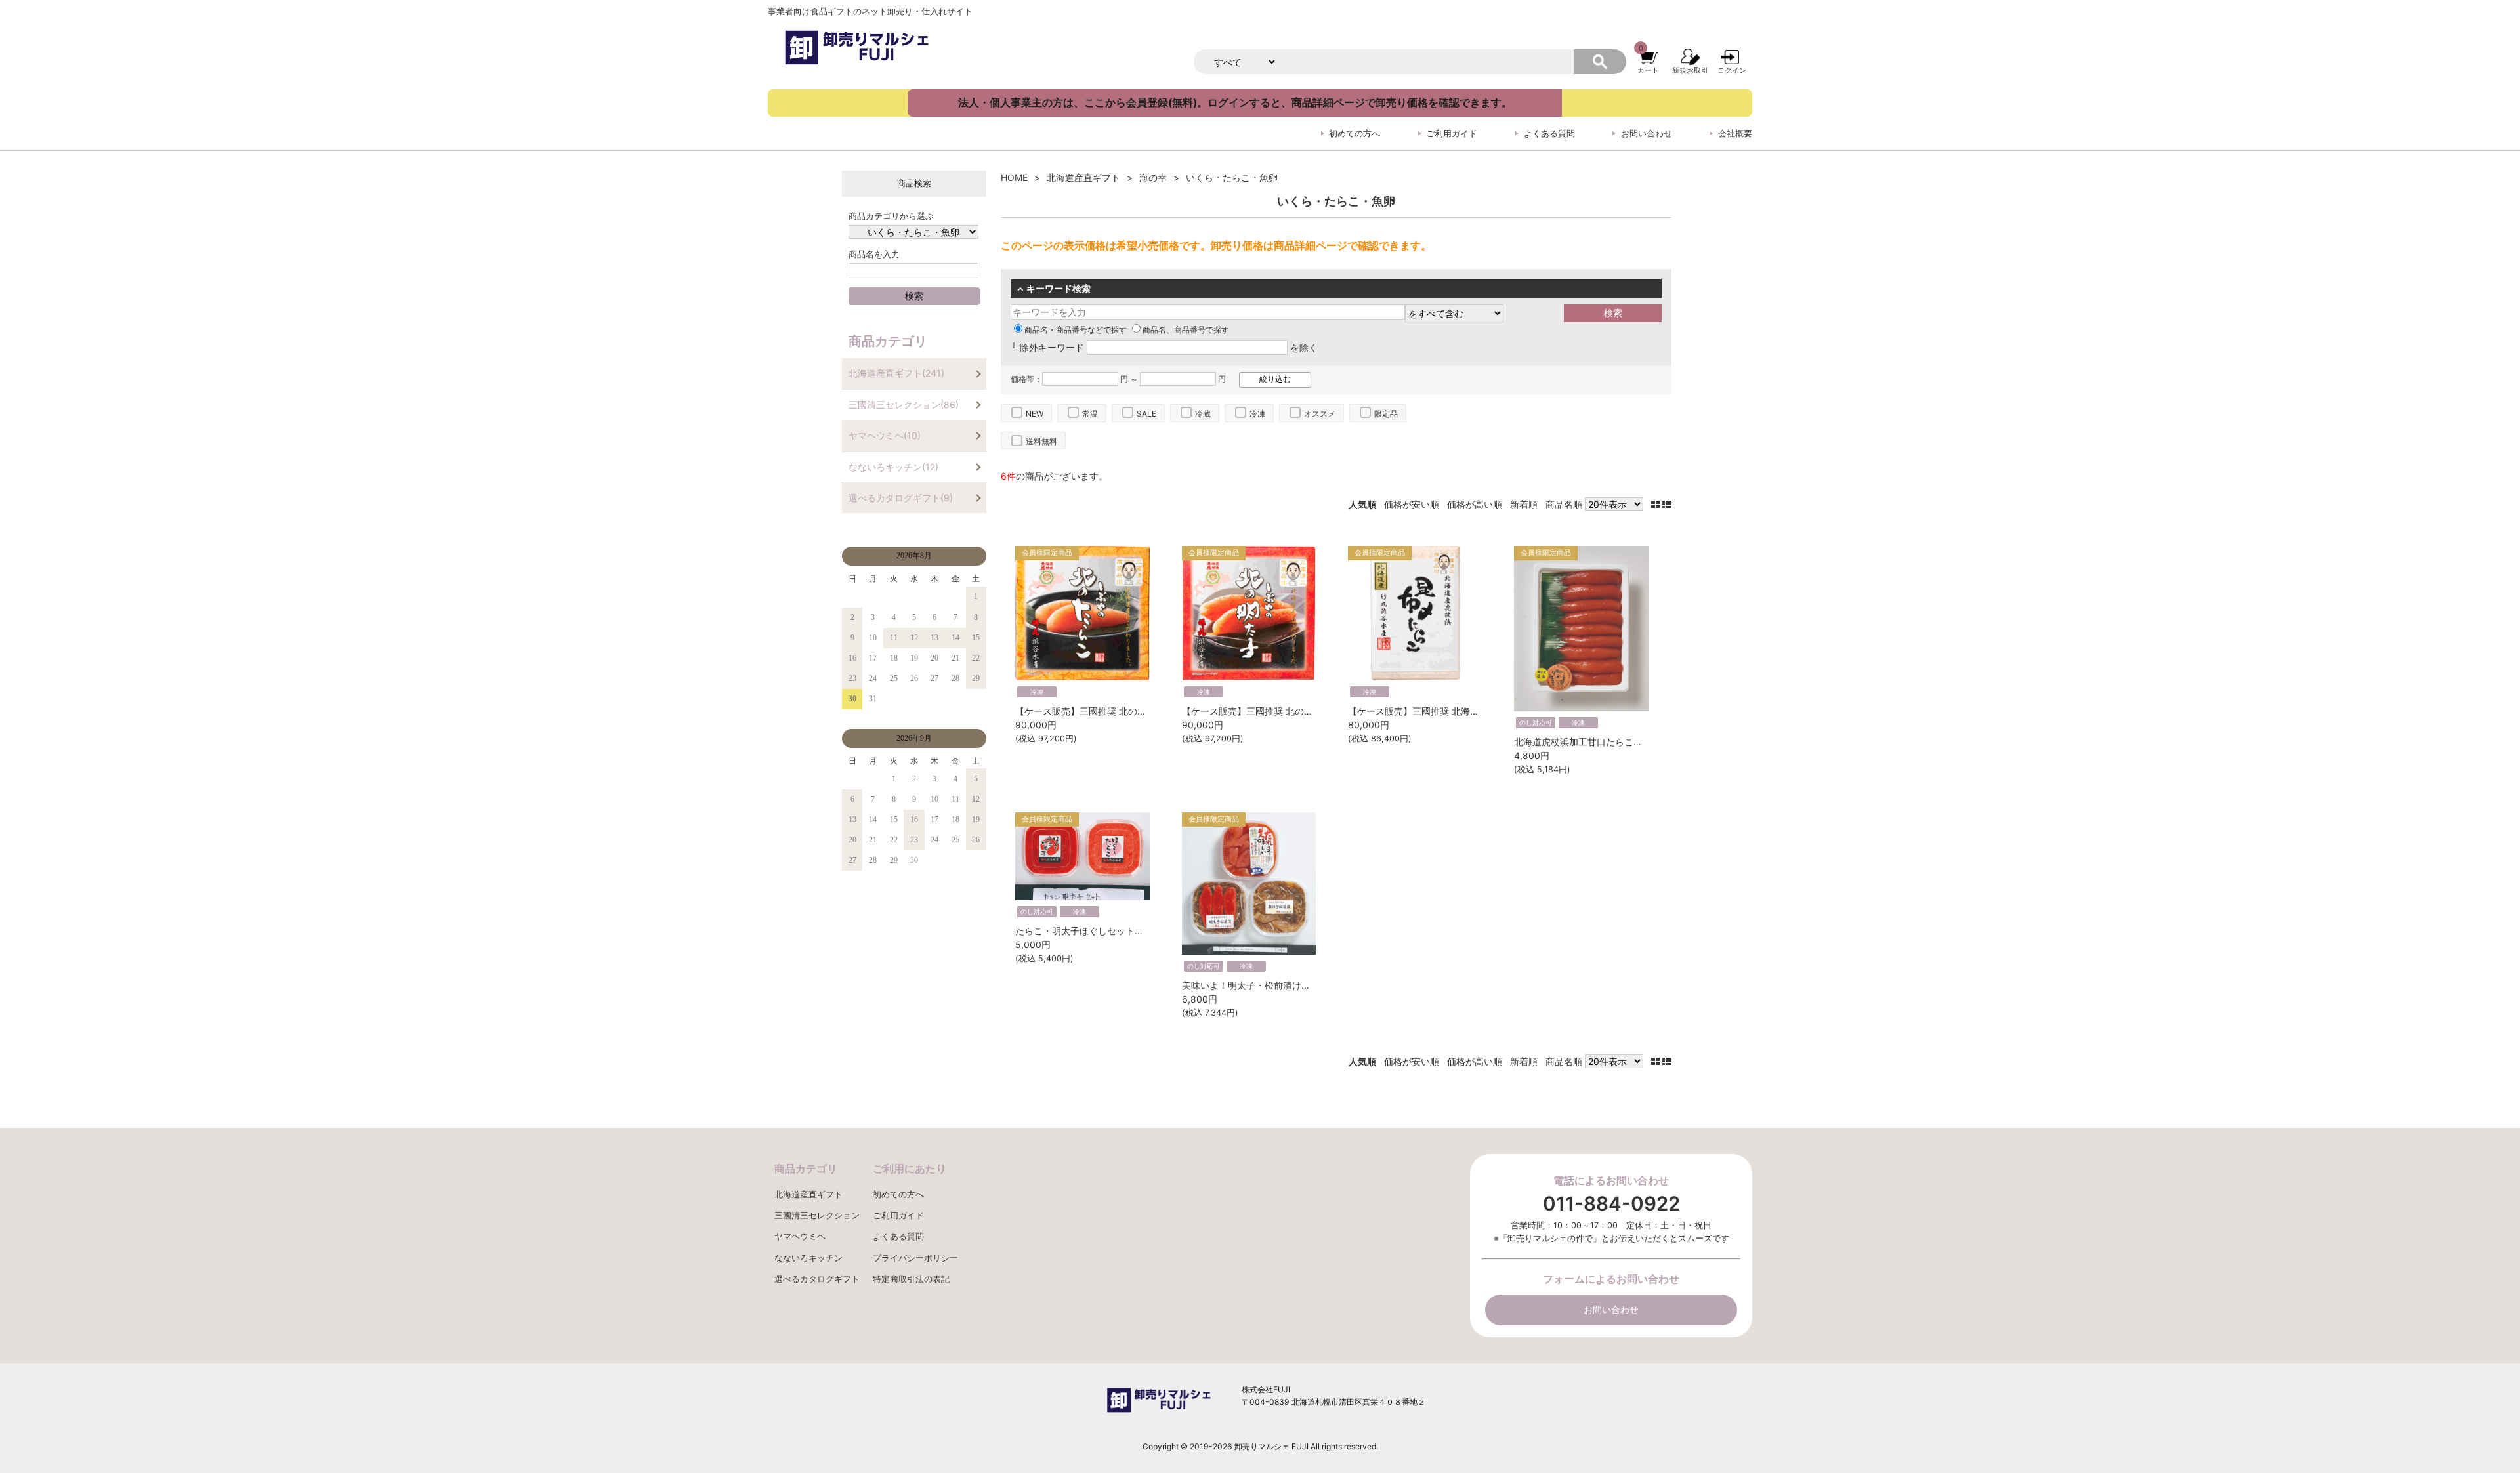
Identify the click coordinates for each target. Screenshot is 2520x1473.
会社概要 (1735, 134)
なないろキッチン (808, 1258)
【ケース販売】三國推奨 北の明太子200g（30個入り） (1297, 711)
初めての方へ (1354, 134)
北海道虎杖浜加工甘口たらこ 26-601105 (1602, 742)
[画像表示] (1657, 504)
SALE (1146, 414)
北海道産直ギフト (1083, 177)
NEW (1035, 414)
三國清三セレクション (817, 1215)
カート (1648, 70)
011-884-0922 (1611, 1204)
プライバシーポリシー (915, 1258)
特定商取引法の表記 (911, 1279)
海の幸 (1153, 177)
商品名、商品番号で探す (1186, 330)
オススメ (1320, 414)
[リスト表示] (1667, 504)
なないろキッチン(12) (893, 467)
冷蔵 (1203, 414)
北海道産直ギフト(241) (896, 373)
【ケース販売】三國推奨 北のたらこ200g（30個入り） (1130, 711)
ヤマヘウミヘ (800, 1236)
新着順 (1524, 504)
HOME (1014, 177)
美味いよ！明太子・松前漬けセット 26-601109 (1284, 985)
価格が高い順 (1475, 504)
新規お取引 (1690, 70)
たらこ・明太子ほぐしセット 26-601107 (1103, 931)
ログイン (1732, 70)
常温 (1090, 414)
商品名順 (1564, 504)
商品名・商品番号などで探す (1076, 330)
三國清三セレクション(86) (904, 405)
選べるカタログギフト (817, 1279)
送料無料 (1041, 441)
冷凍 (1257, 414)
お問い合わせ (1647, 134)
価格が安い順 (1412, 504)
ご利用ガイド (1452, 134)
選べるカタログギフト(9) (901, 498)
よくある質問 (1549, 134)
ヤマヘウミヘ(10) (885, 435)
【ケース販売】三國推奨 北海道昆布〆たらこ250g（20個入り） (1481, 711)
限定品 (1386, 414)
